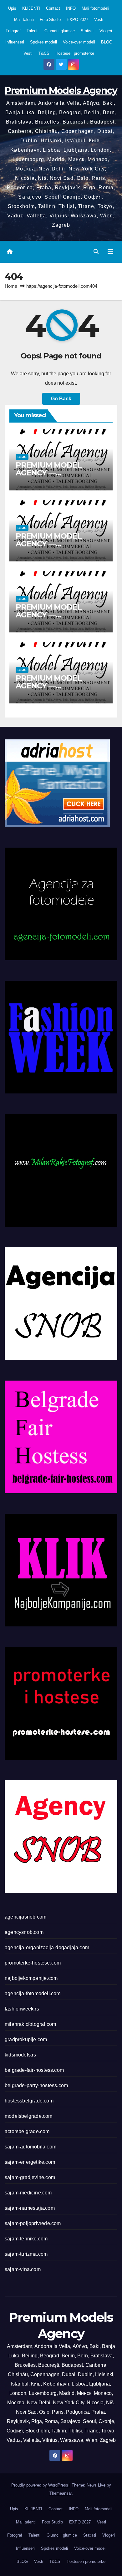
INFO (71, 8)
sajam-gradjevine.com (30, 2177)
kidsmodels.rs (20, 2055)
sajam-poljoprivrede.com (33, 2223)
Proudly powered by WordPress (40, 2485)
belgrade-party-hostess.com (36, 2085)
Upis (12, 8)
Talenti (33, 31)
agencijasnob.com (25, 1917)
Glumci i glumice (60, 31)
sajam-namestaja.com (30, 2208)
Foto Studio (50, 20)
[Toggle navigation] (110, 252)
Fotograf (13, 31)
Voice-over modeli (79, 42)
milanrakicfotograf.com (30, 2024)
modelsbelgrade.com (29, 2116)
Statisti (87, 31)
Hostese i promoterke (75, 53)
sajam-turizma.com (26, 2254)
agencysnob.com (24, 1932)
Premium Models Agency (61, 91)
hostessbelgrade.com (29, 2101)
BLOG (107, 42)
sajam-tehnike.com (26, 2239)
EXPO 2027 (77, 20)
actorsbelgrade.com (27, 2131)
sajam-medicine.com (28, 2193)
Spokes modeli (43, 42)
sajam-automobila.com (30, 2147)
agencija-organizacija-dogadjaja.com (47, 1947)
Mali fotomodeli (95, 8)
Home (11, 286)
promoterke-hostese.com (33, 1963)
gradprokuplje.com (26, 2039)
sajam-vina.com (23, 2269)
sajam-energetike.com (30, 2162)
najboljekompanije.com (31, 1978)
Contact (53, 8)
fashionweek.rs (22, 2009)
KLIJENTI (31, 8)
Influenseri (15, 42)
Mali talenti (24, 20)
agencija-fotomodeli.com (33, 1993)
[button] (96, 252)
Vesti (99, 20)
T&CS (44, 53)
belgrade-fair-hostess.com (34, 2070)
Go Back (61, 399)
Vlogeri (106, 31)
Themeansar (61, 2493)
